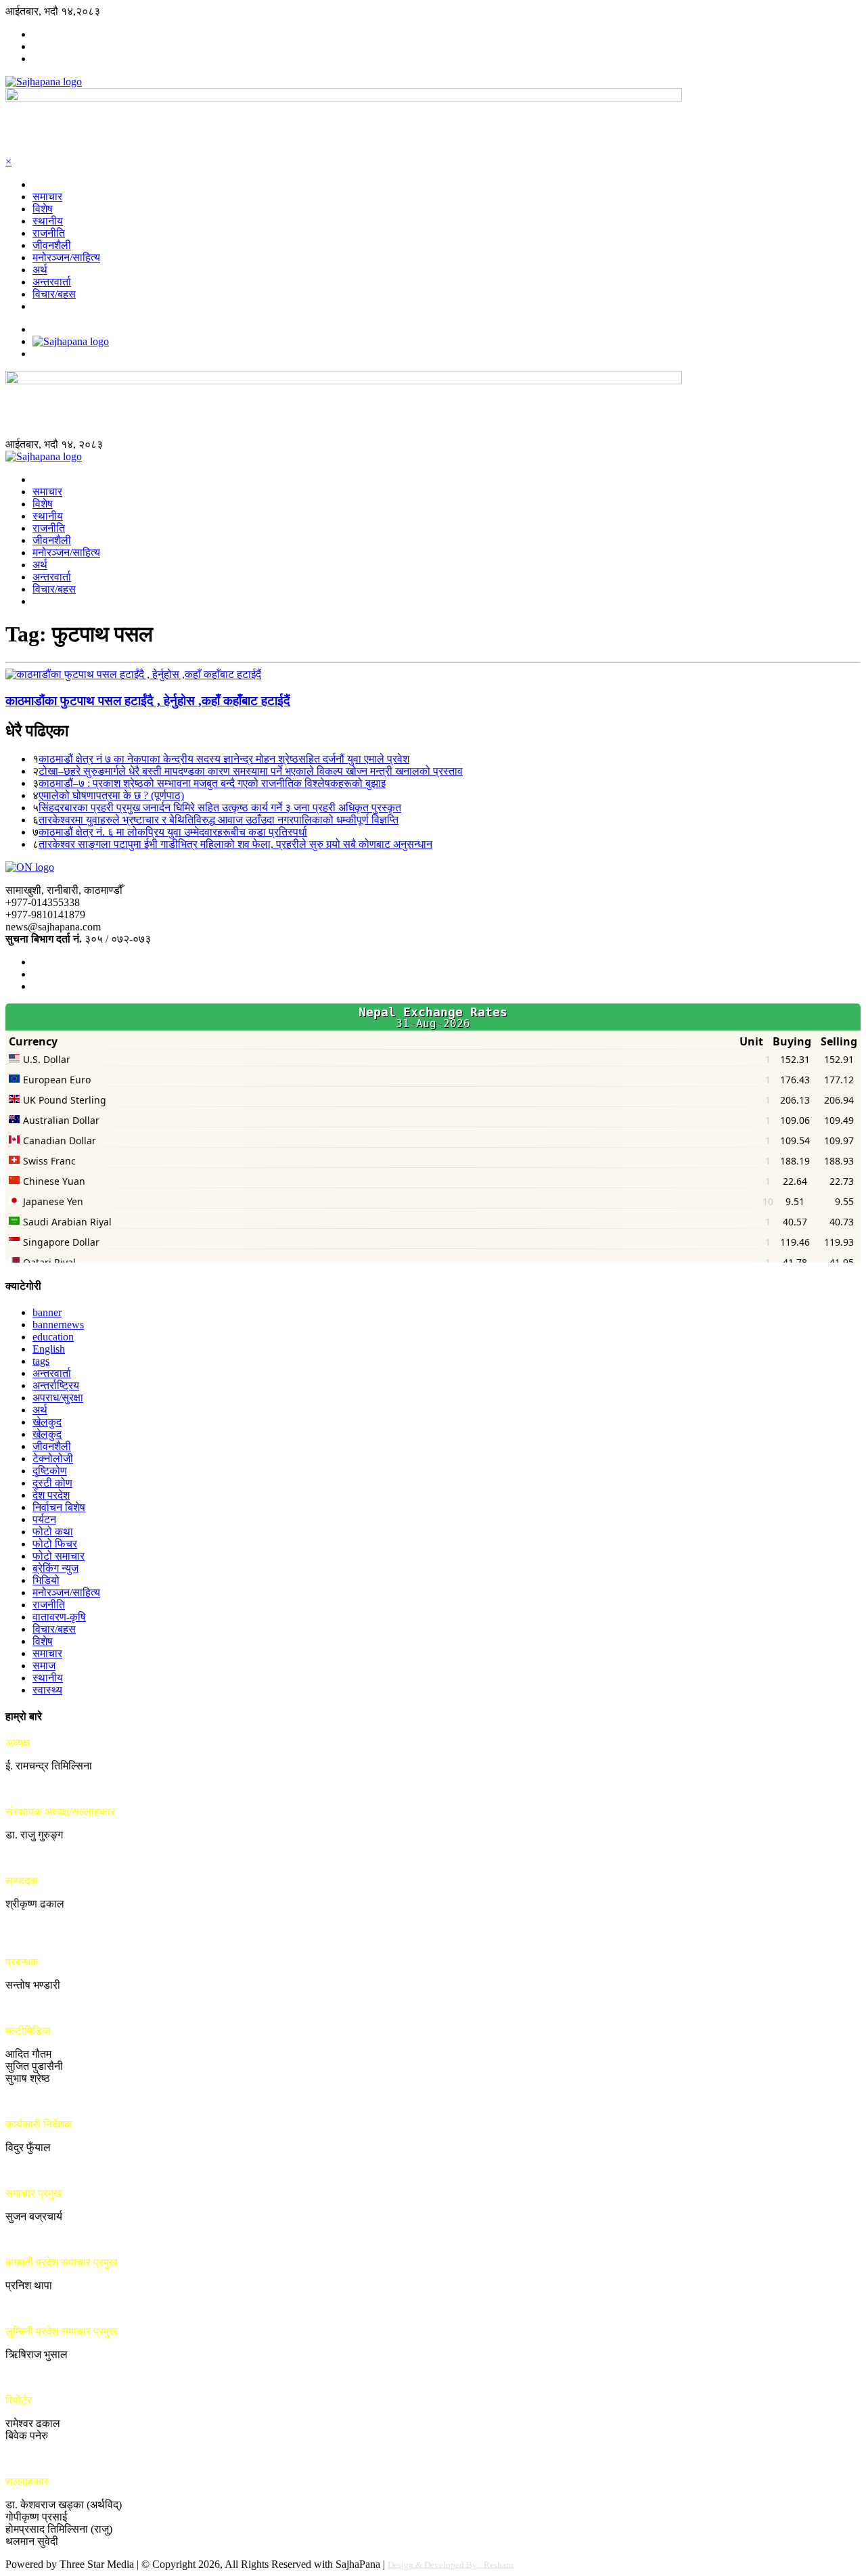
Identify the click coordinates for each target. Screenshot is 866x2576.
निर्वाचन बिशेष (59, 1507)
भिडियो (46, 1580)
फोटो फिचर (55, 1544)
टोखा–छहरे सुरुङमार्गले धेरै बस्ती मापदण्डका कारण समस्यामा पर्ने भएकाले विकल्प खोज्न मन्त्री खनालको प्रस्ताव (251, 771)
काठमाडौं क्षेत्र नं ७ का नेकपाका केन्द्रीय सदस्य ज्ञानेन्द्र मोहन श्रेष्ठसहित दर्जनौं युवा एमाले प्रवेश (224, 759)
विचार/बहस (54, 294)
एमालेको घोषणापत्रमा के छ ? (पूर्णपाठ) (111, 795)
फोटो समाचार (59, 1556)
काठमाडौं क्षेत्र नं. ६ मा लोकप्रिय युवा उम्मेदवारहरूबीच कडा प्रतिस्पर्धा (173, 832)
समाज (44, 1666)
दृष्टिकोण (50, 1471)
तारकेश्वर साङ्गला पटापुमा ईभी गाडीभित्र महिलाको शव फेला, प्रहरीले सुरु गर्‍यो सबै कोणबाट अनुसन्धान (235, 844)
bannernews (58, 1325)
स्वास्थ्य (47, 1690)
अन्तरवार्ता (52, 282)
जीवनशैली (52, 245)
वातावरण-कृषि (59, 1617)
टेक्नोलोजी (53, 1459)
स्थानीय (48, 221)
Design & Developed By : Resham (450, 2565)
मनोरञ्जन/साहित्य (66, 257)
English (49, 1349)
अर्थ (40, 270)
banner (47, 1312)
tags (41, 1361)
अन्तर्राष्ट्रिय (56, 1385)
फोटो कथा (53, 1532)
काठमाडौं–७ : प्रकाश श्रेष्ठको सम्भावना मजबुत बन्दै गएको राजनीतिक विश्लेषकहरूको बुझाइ (212, 783)
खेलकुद (47, 1422)
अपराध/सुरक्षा (58, 1398)
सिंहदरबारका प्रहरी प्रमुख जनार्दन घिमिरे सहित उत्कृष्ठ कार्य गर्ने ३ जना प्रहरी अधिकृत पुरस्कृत (220, 808)
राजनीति (49, 233)
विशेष (43, 209)
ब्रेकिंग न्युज (55, 1568)
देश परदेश (51, 1495)
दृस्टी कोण (52, 1483)
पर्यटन (44, 1519)
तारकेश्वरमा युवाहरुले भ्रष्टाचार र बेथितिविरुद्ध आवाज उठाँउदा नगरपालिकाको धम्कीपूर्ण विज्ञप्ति (219, 820)
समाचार (47, 197)
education (53, 1337)
